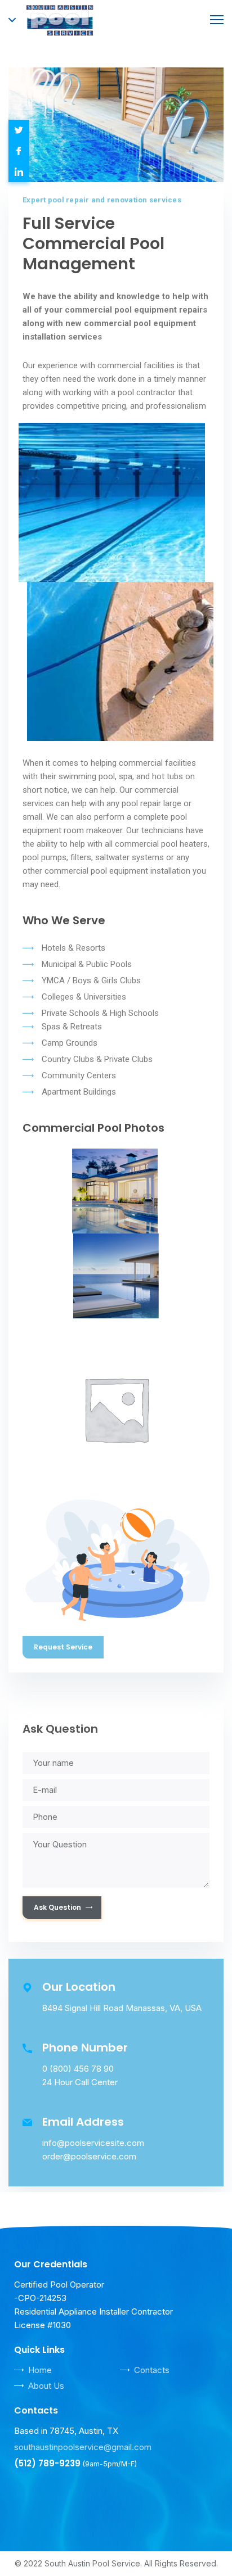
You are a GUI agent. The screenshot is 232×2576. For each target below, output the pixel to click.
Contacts (152, 2370)
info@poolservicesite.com (93, 2143)
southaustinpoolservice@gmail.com (83, 2447)
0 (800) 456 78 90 (78, 2069)
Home (40, 2370)
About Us (46, 2386)
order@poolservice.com (89, 2156)
